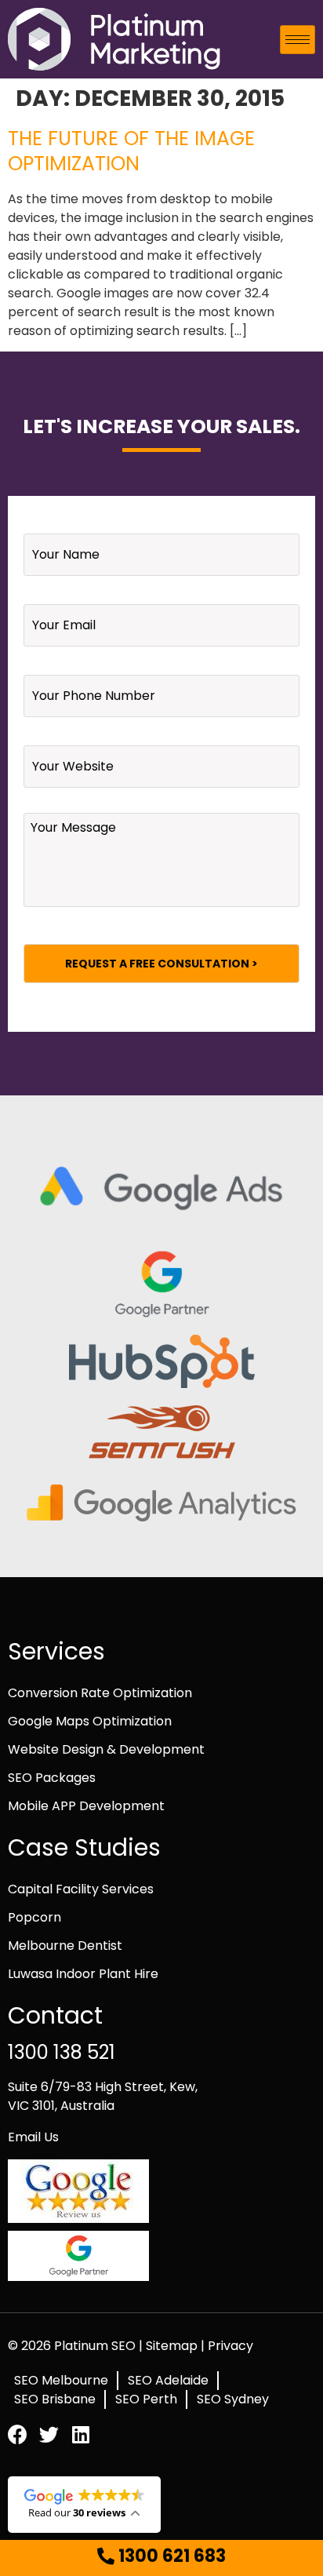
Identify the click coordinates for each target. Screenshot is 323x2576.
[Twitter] (49, 2434)
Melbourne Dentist (65, 1946)
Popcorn (34, 1917)
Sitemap (173, 2346)
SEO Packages (52, 1778)
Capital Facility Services (81, 1889)
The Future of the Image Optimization (131, 151)
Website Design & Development (106, 1749)
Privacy (230, 2346)
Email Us (33, 2137)
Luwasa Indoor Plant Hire (83, 1974)
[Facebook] (18, 2434)
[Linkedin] (80, 2434)
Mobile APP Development (86, 1806)
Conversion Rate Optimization (100, 1693)
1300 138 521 (62, 2052)
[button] (161, 2557)
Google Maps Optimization (90, 1721)
